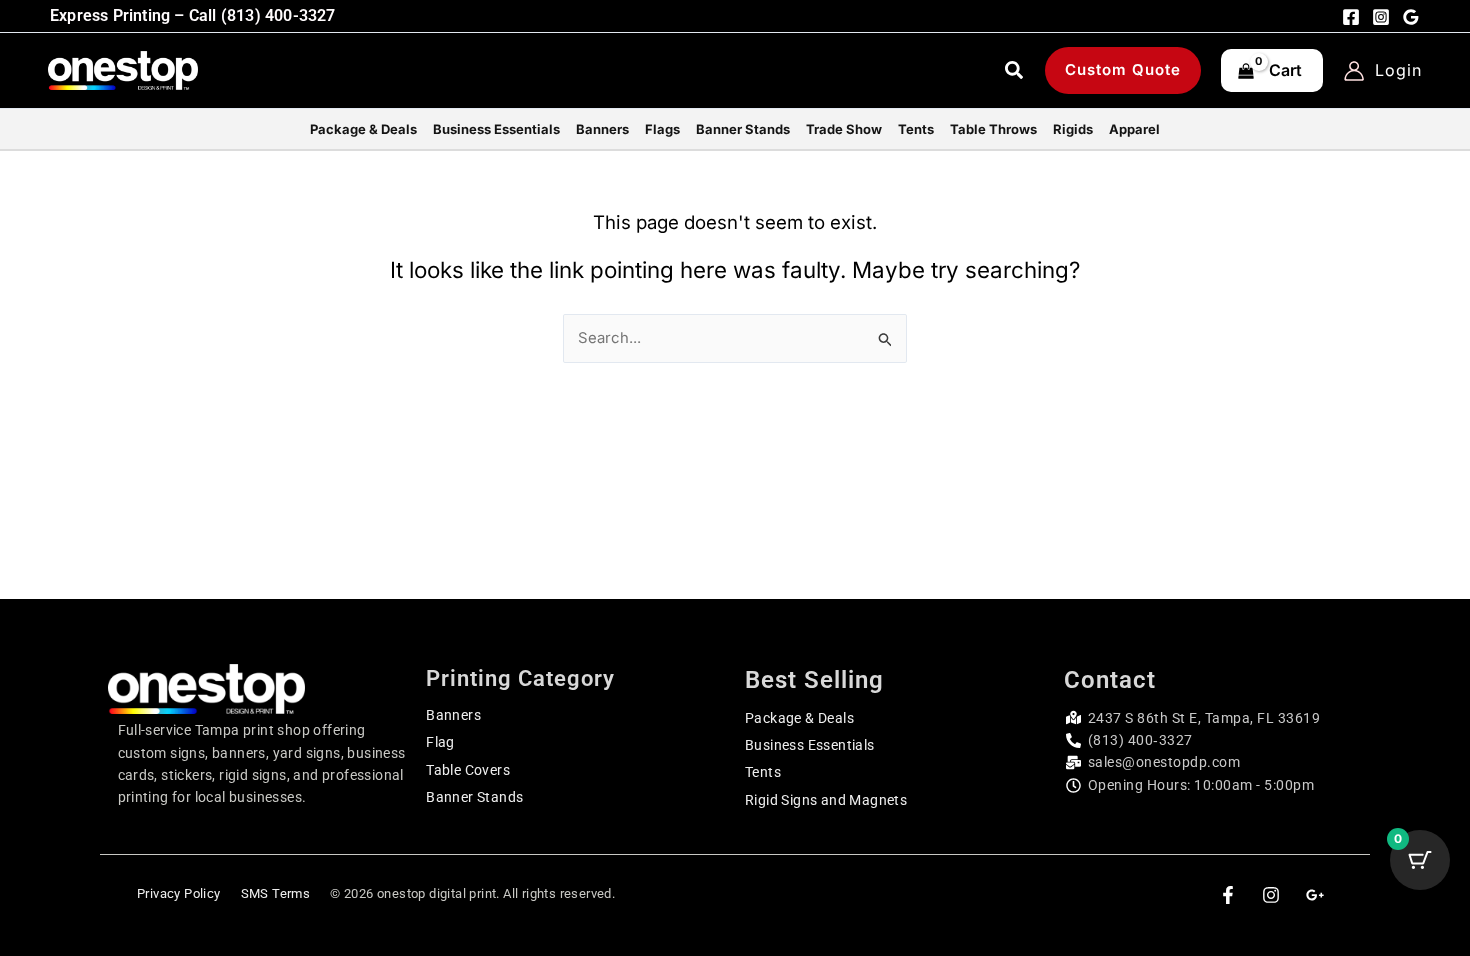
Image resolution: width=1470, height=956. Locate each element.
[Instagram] (1381, 17)
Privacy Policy (179, 893)
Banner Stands (474, 797)
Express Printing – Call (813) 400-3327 (193, 15)
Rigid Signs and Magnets (826, 800)
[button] (1015, 73)
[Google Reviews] (1411, 17)
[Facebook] (1351, 17)
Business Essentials (810, 745)
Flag (440, 742)
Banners (453, 715)
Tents (763, 772)
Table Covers (468, 770)
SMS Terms (276, 893)
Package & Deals (799, 718)
